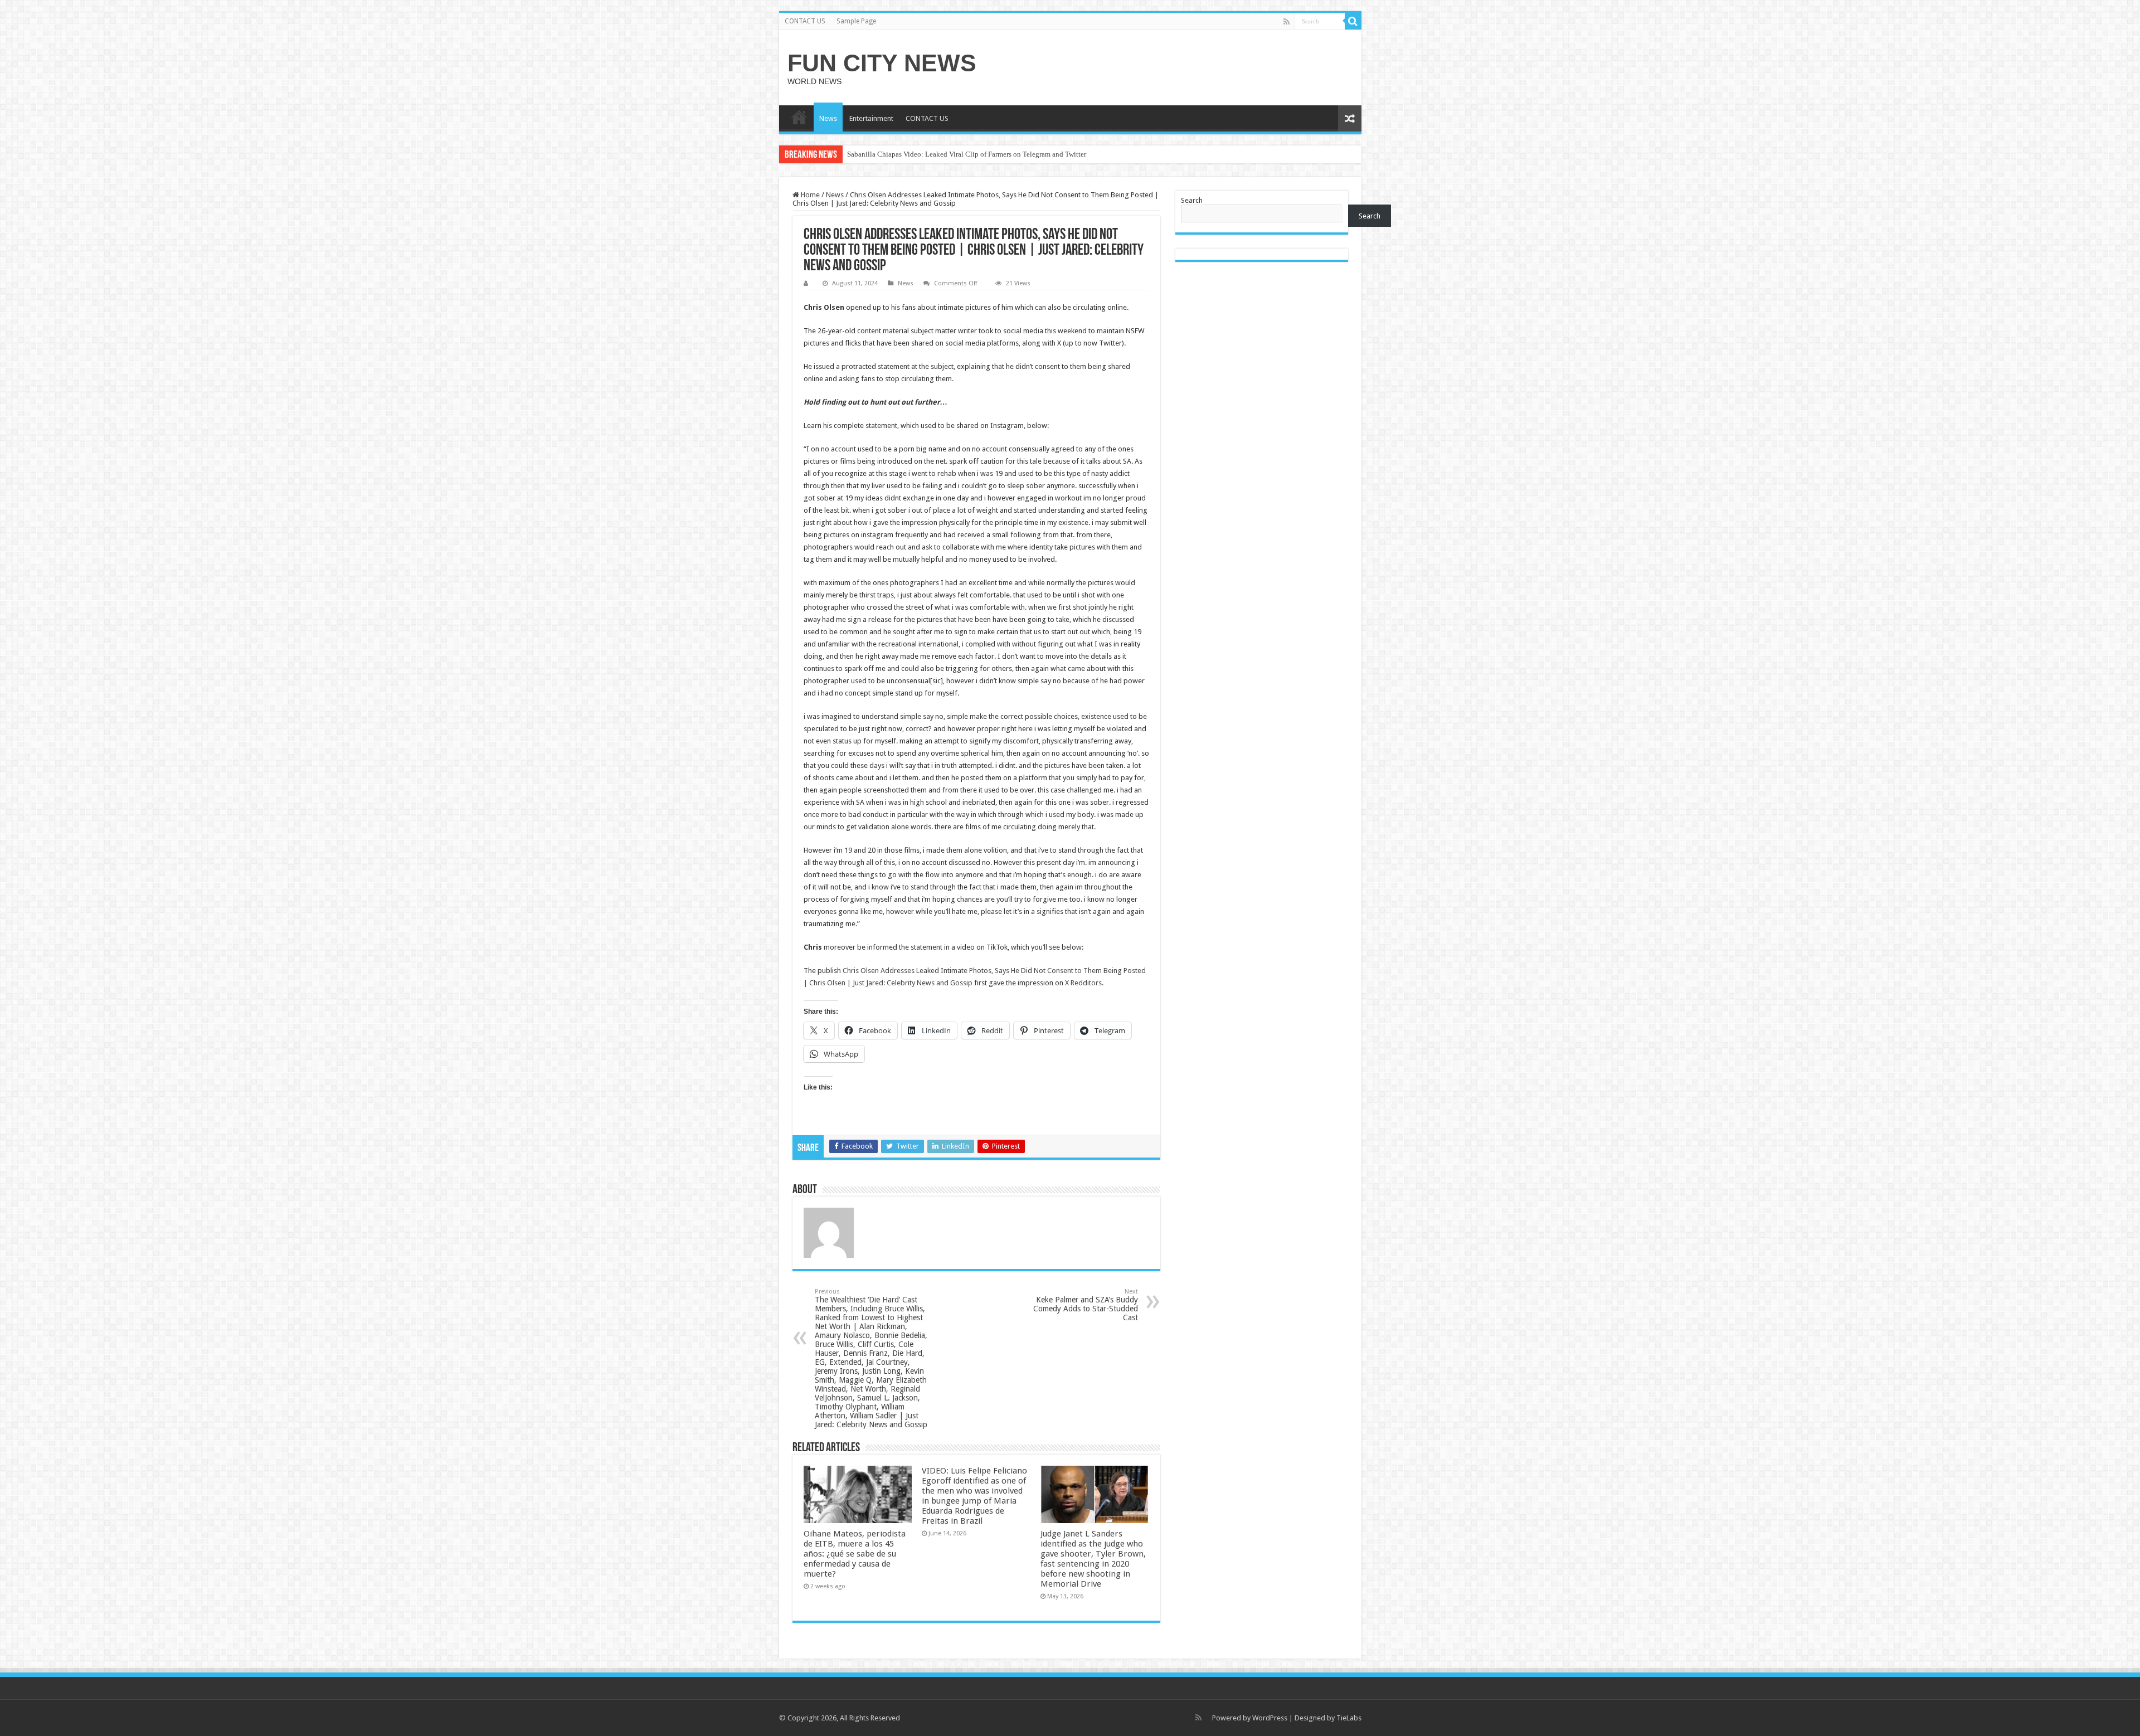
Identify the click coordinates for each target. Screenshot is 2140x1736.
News (828, 118)
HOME (799, 117)
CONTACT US (805, 21)
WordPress (1270, 1718)
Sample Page (856, 21)
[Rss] (1287, 22)
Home (809, 195)
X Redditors (1083, 983)
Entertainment (871, 118)
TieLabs (1349, 1718)
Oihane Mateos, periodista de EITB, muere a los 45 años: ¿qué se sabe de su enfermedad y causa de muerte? (855, 1554)
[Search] (1353, 21)
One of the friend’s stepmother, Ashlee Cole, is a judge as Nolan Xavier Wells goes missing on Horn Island (1005, 154)
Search (1192, 200)
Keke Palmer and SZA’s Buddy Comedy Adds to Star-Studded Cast (1086, 1305)
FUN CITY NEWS (882, 63)
